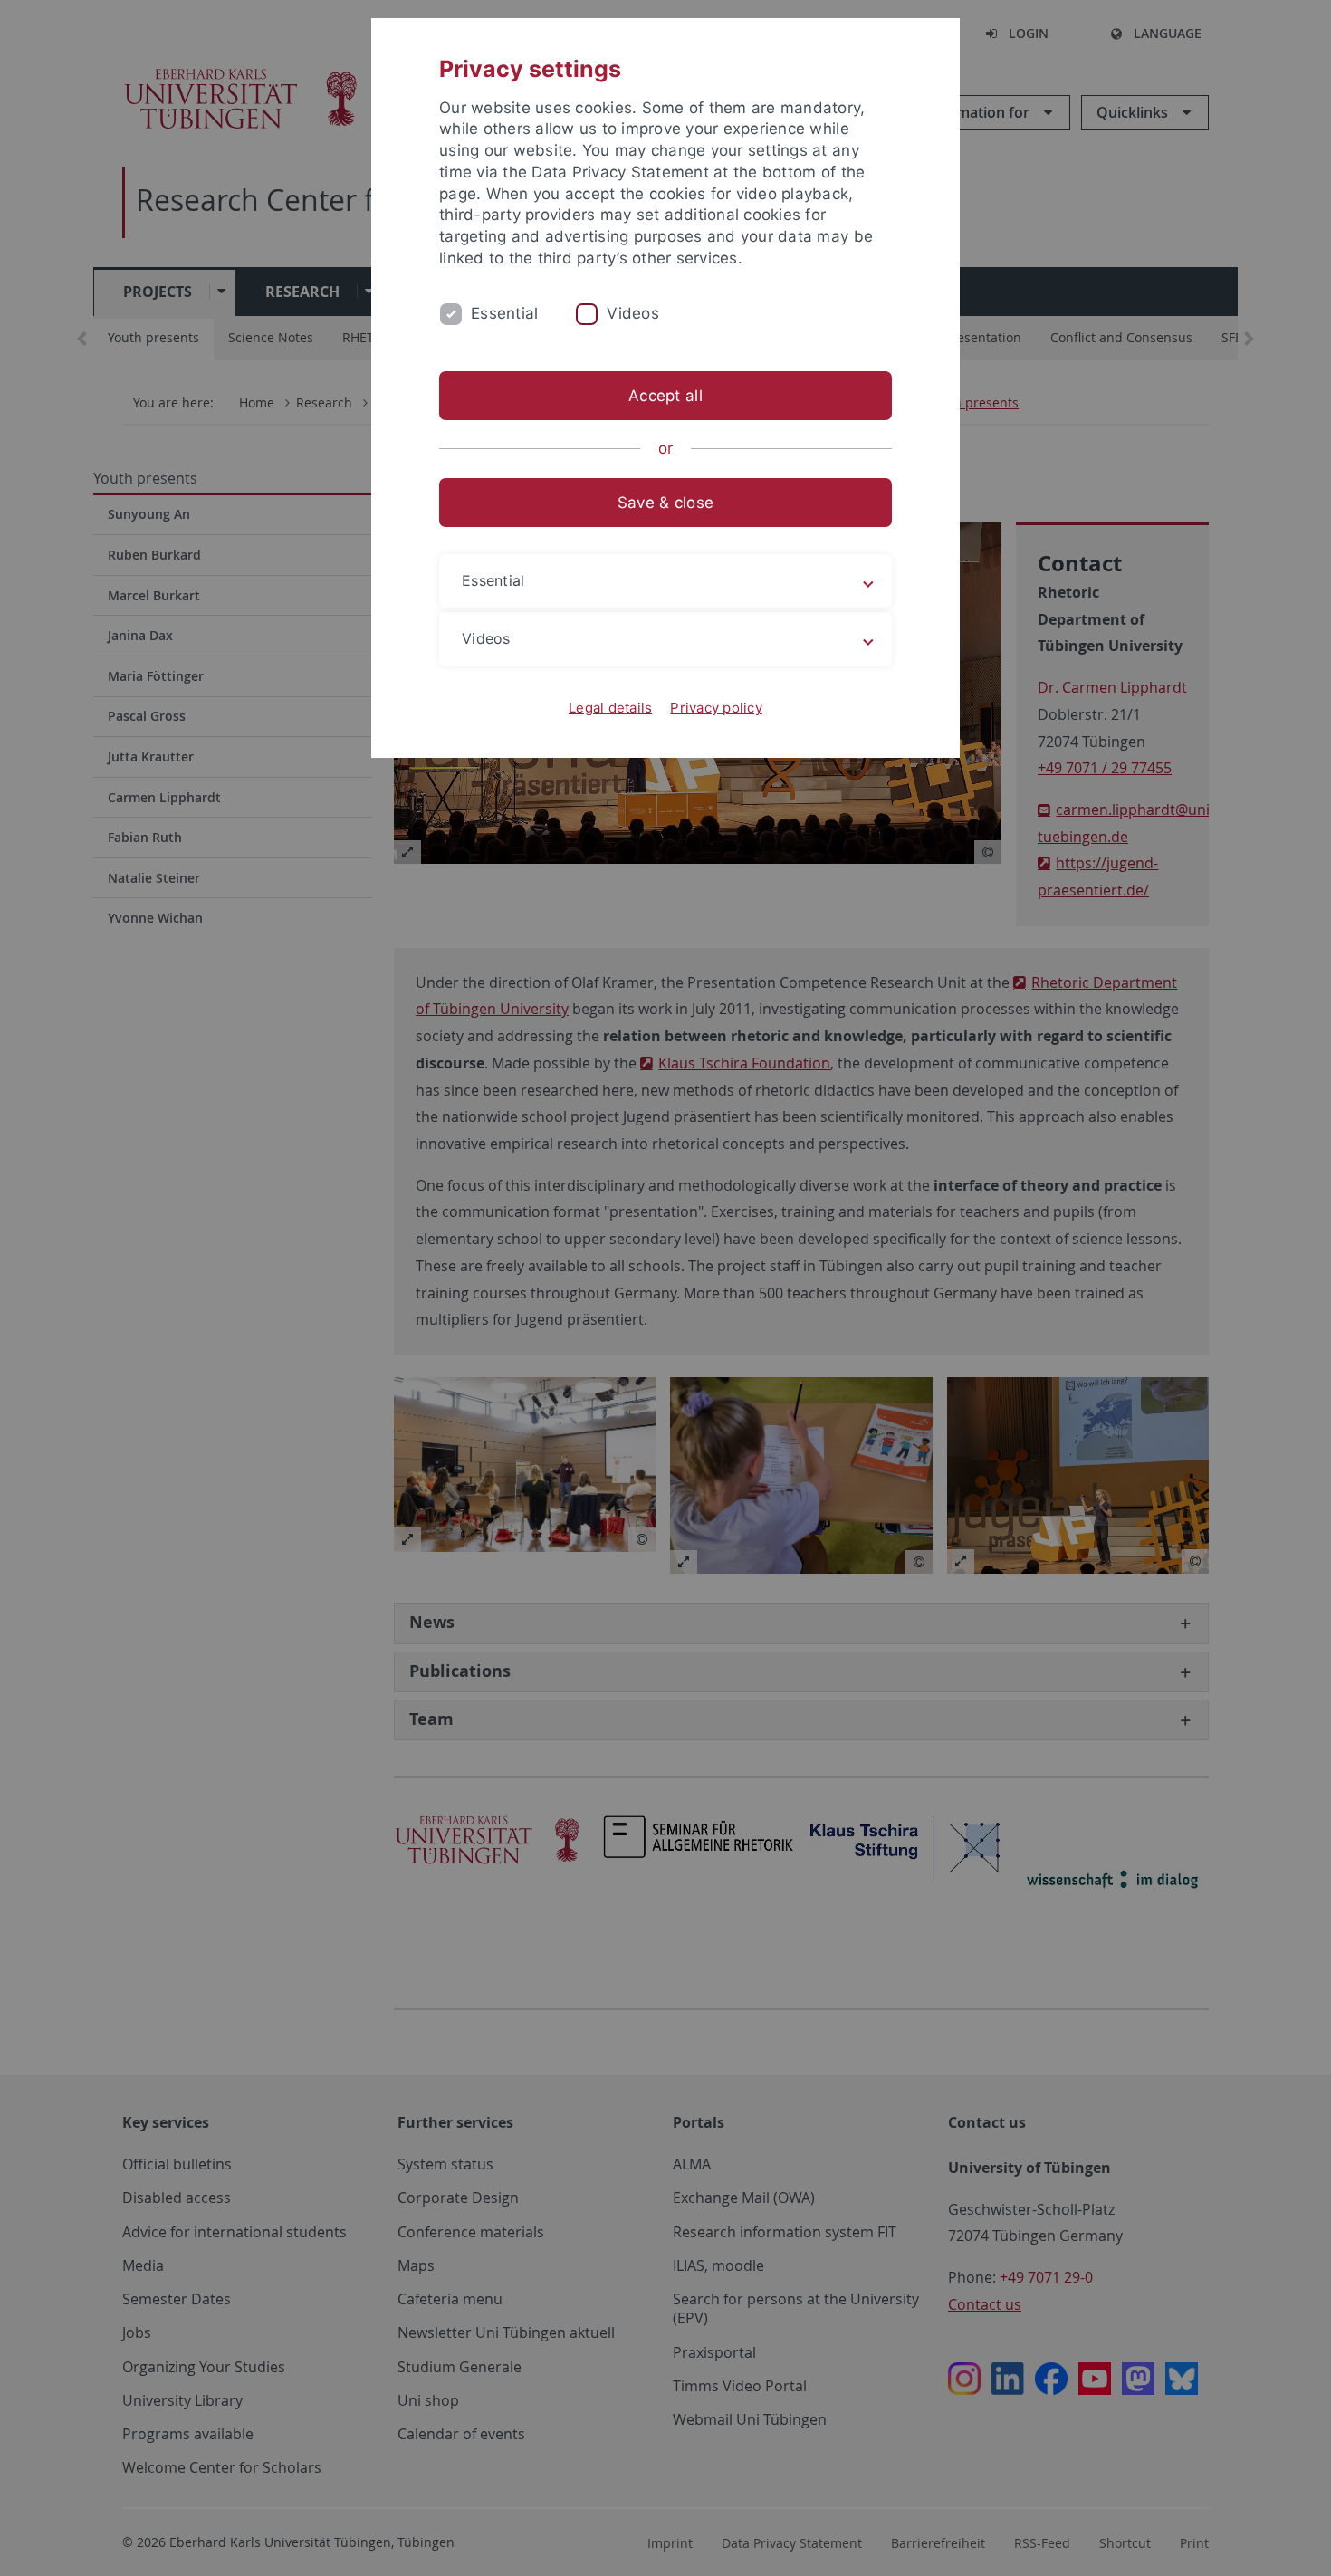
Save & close (665, 503)
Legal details (610, 708)
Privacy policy (716, 708)
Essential (504, 313)
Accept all (665, 396)
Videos (633, 313)
